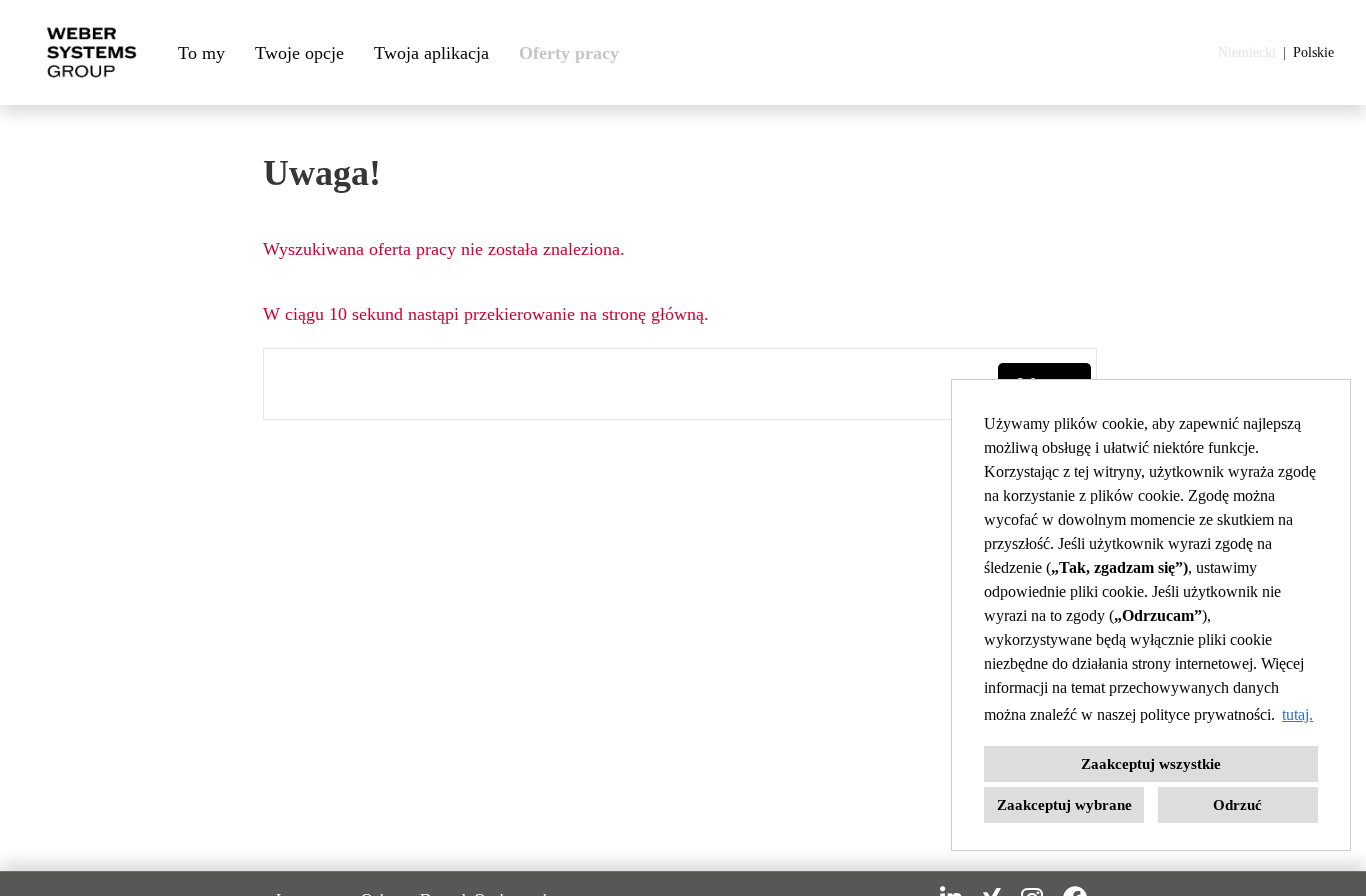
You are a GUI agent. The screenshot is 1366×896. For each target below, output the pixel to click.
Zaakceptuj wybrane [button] (1064, 805)
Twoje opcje (299, 53)
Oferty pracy (569, 53)
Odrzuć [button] (1237, 805)
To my (201, 53)
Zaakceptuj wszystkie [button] (1151, 764)
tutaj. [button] (1297, 714)
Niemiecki (1247, 52)
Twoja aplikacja (431, 53)
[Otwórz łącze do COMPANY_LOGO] (91, 52)
